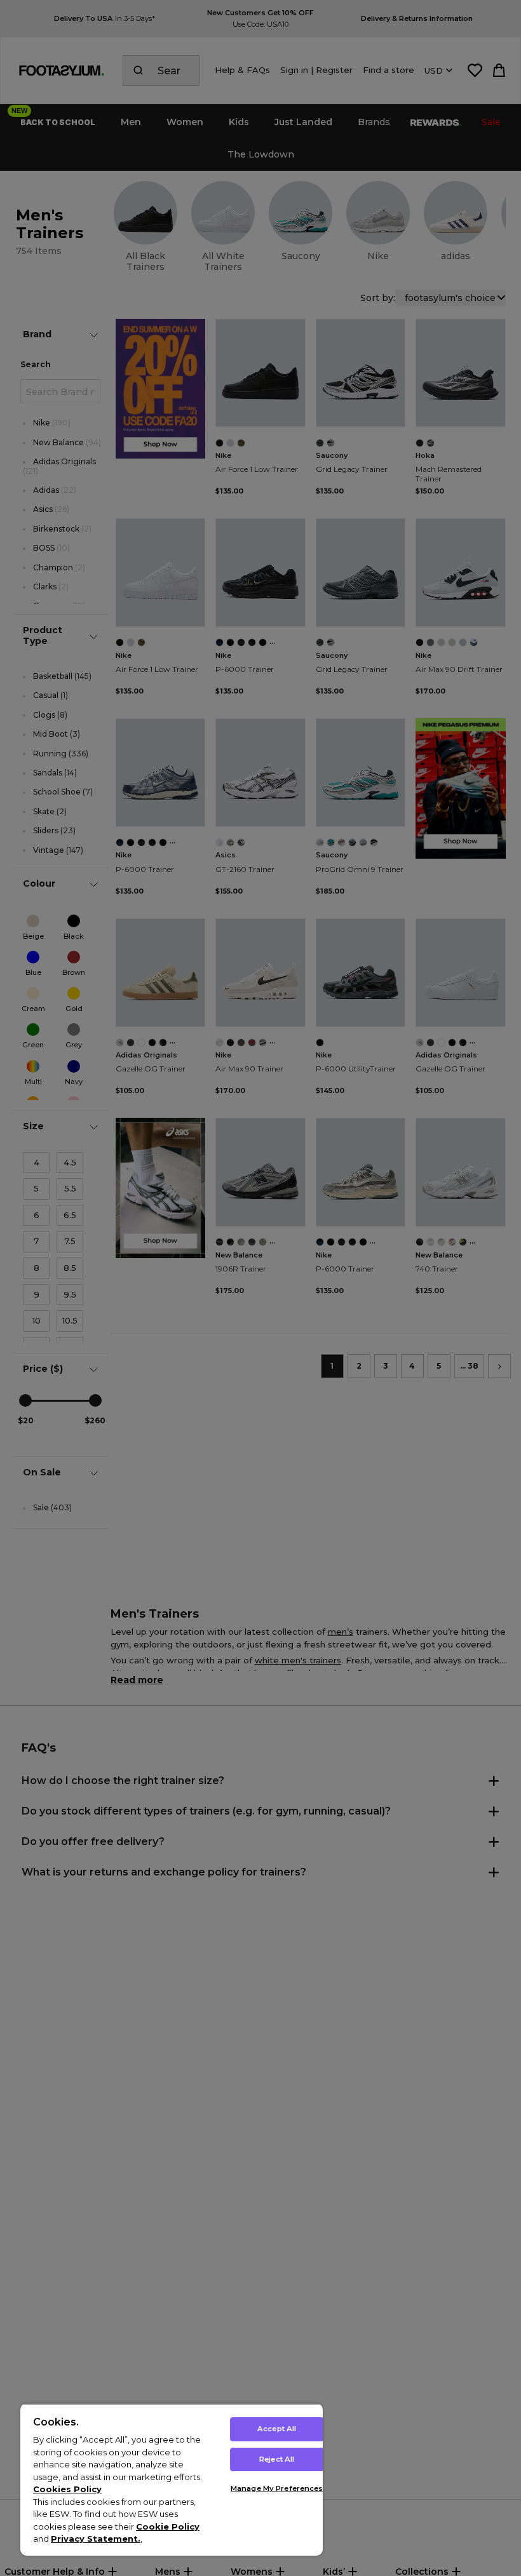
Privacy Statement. (96, 2539)
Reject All (277, 2459)
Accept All (277, 2429)
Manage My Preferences (277, 2488)
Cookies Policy (67, 2489)
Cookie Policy (168, 2526)
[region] (172, 2479)
